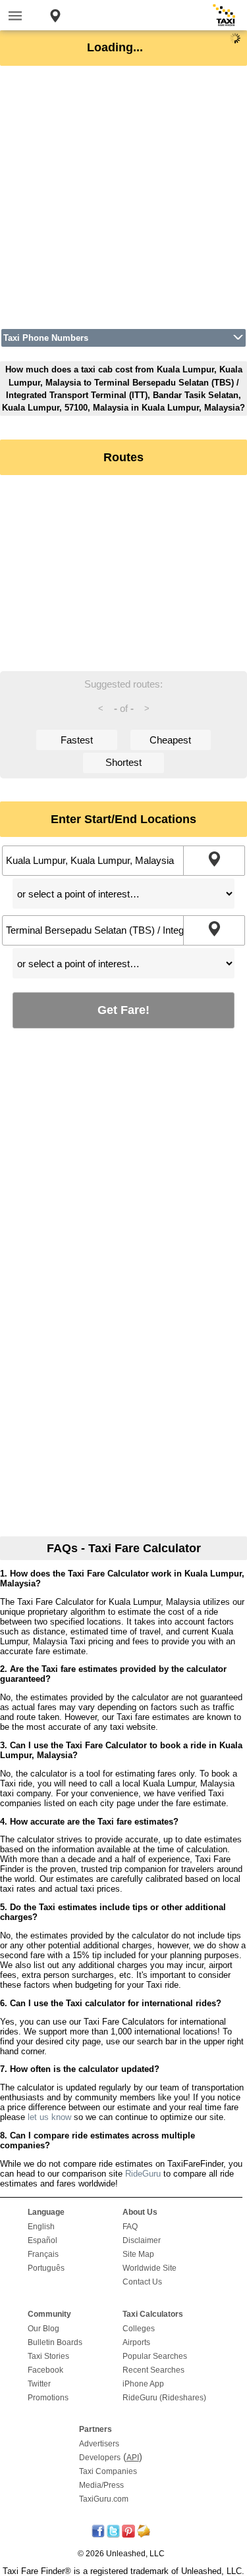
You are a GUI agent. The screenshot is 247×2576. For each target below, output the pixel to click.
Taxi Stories (48, 2356)
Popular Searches (155, 2356)
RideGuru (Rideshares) (164, 2398)
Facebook (45, 2370)
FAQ (130, 2227)
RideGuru (143, 2174)
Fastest (77, 740)
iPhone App (143, 2384)
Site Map (138, 2254)
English (41, 2227)
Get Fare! (123, 1010)
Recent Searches (153, 2370)
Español (42, 2240)
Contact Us (142, 2282)
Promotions (48, 2398)
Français (43, 2254)
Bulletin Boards (55, 2342)
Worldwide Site (150, 2268)
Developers (100, 2458)
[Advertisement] (123, 197)
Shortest (123, 762)
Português (46, 2268)
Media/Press (101, 2485)
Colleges (139, 2329)
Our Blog (43, 2329)
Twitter (39, 2384)
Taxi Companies (108, 2471)
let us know (49, 2117)
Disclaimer (142, 2240)
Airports (136, 2342)
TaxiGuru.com (104, 2499)
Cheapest (170, 740)
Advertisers (99, 2444)
